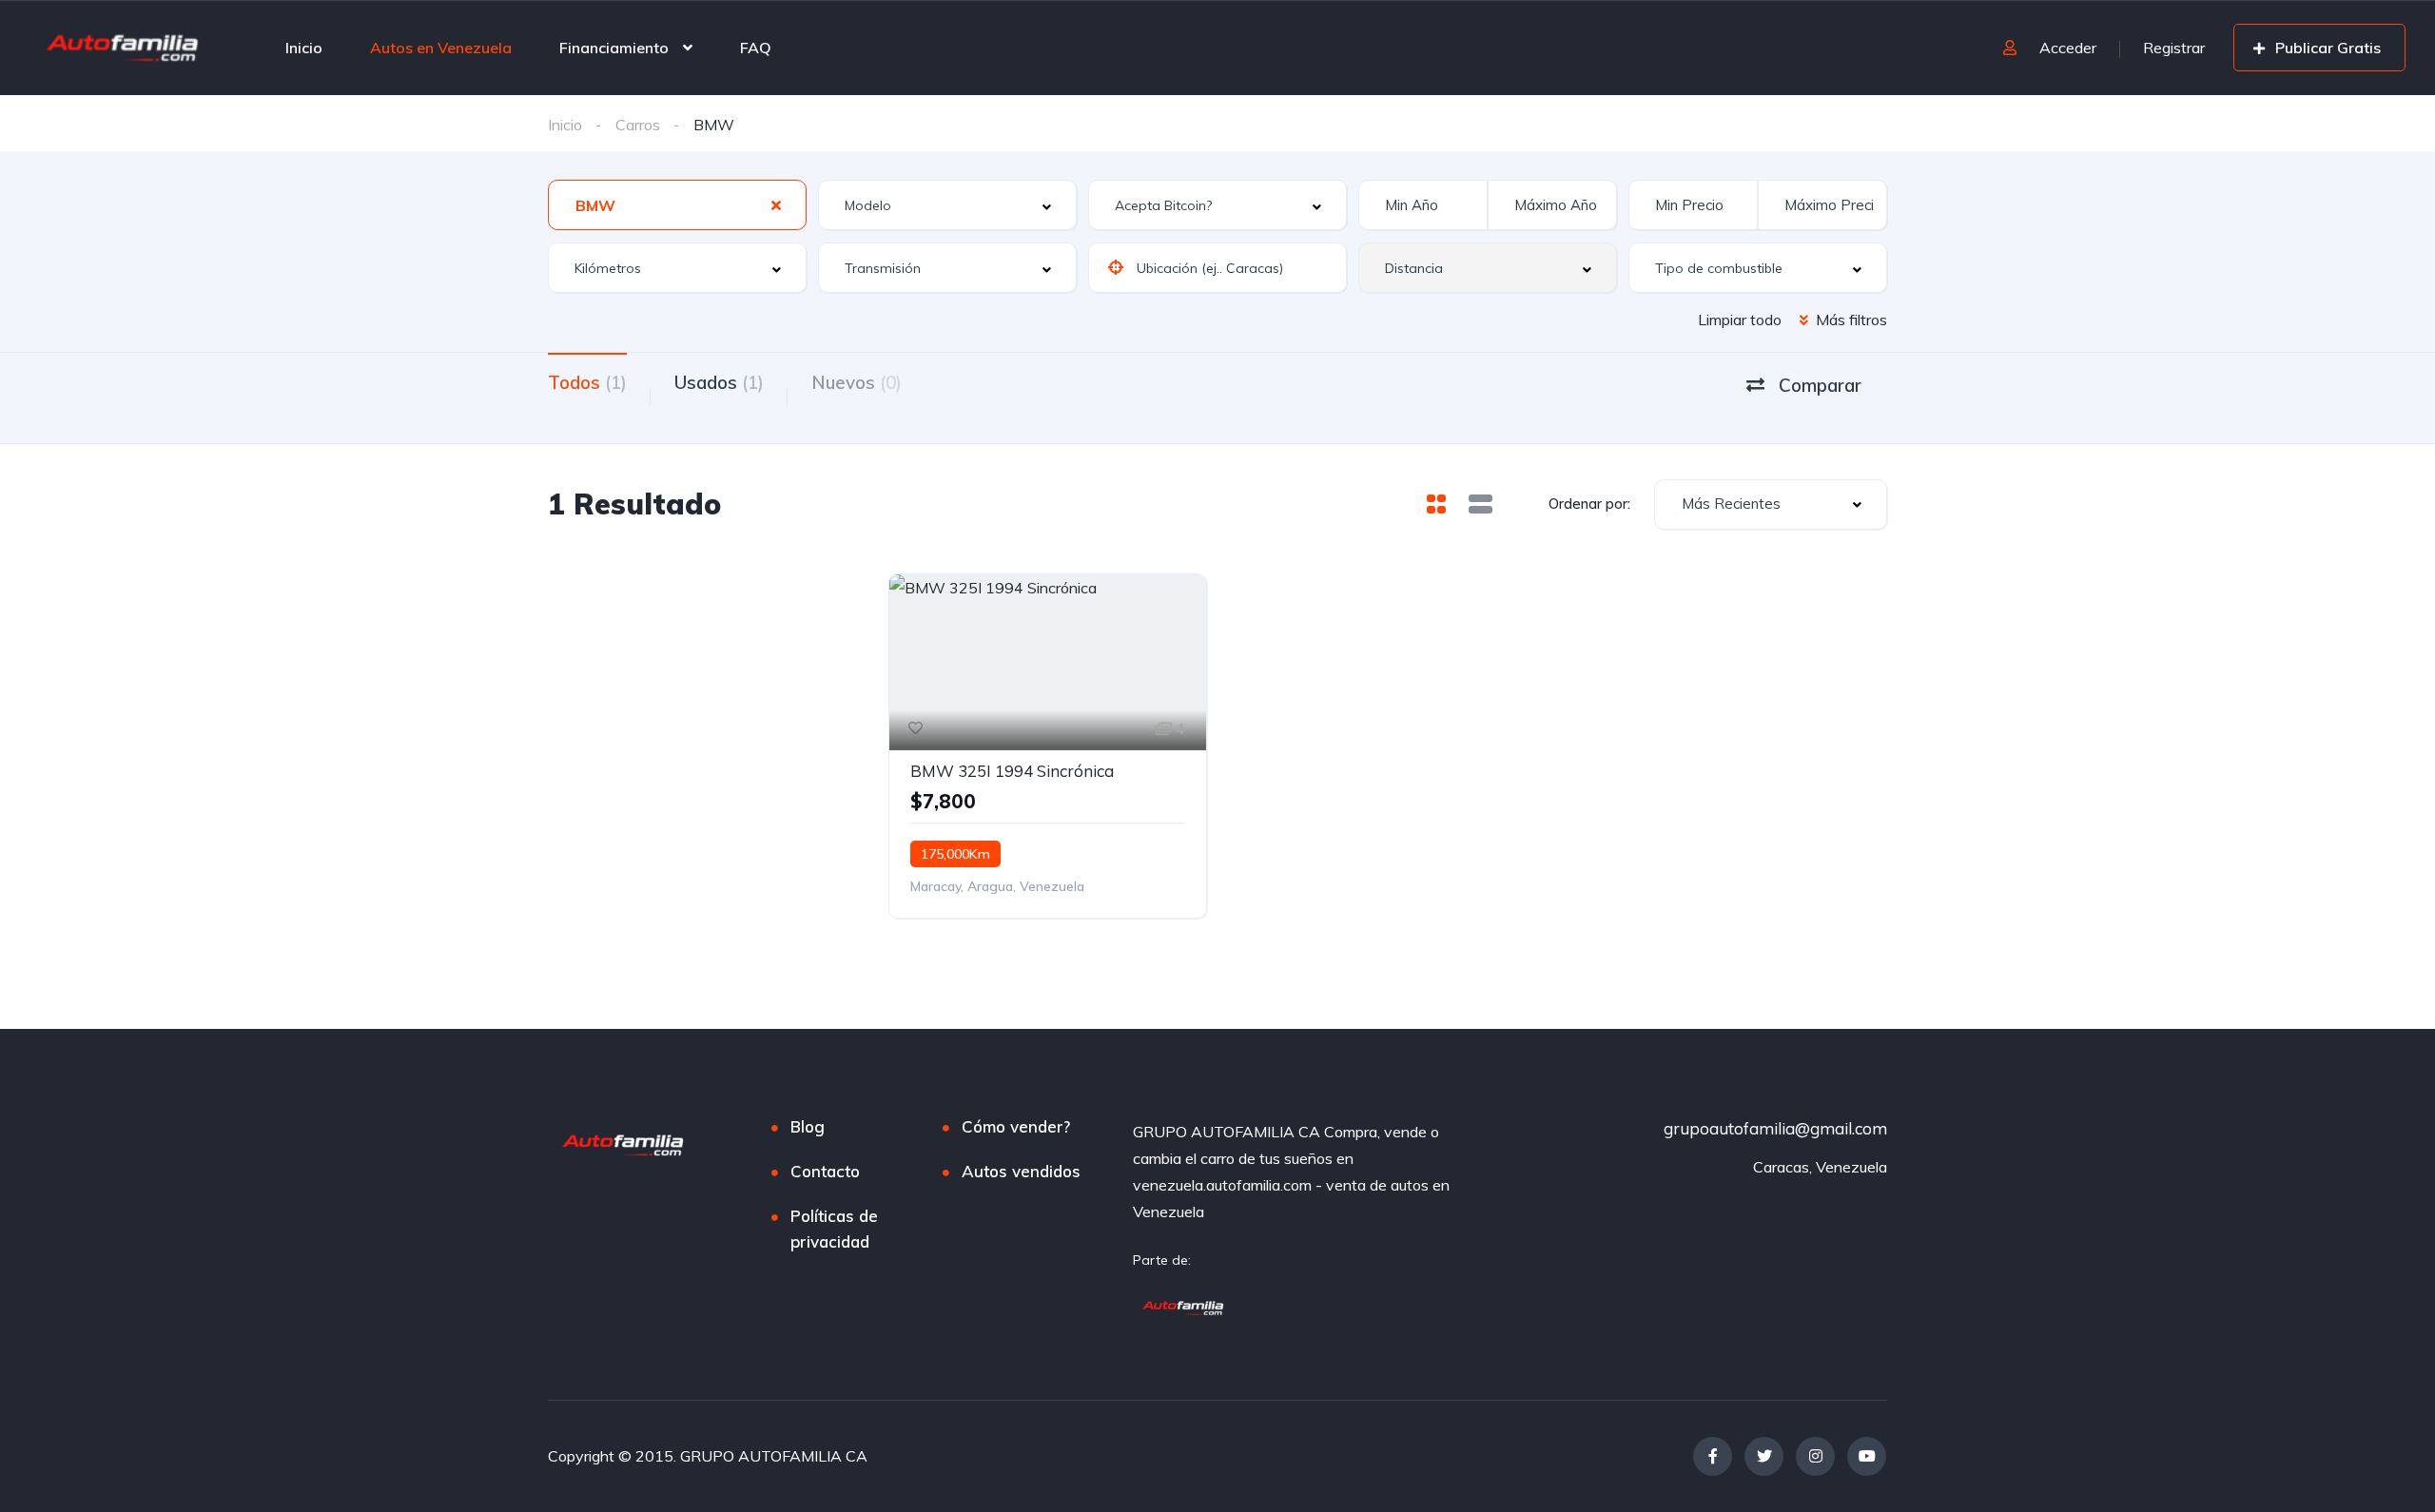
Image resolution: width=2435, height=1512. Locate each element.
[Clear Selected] (776, 204)
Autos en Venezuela (441, 48)
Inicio (304, 48)
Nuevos (857, 382)
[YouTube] (1867, 1456)
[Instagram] (1815, 1456)
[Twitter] (1764, 1456)
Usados (719, 382)
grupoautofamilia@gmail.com (1775, 1128)
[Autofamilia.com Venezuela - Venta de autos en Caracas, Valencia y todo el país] (124, 44)
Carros (638, 125)
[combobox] (677, 205)
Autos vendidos (1021, 1171)
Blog (808, 1126)
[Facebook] (1713, 1456)
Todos (587, 382)
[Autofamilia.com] (1184, 1306)
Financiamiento (614, 48)
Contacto (825, 1171)
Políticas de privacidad (834, 1229)
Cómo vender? (1016, 1126)
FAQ (756, 48)
